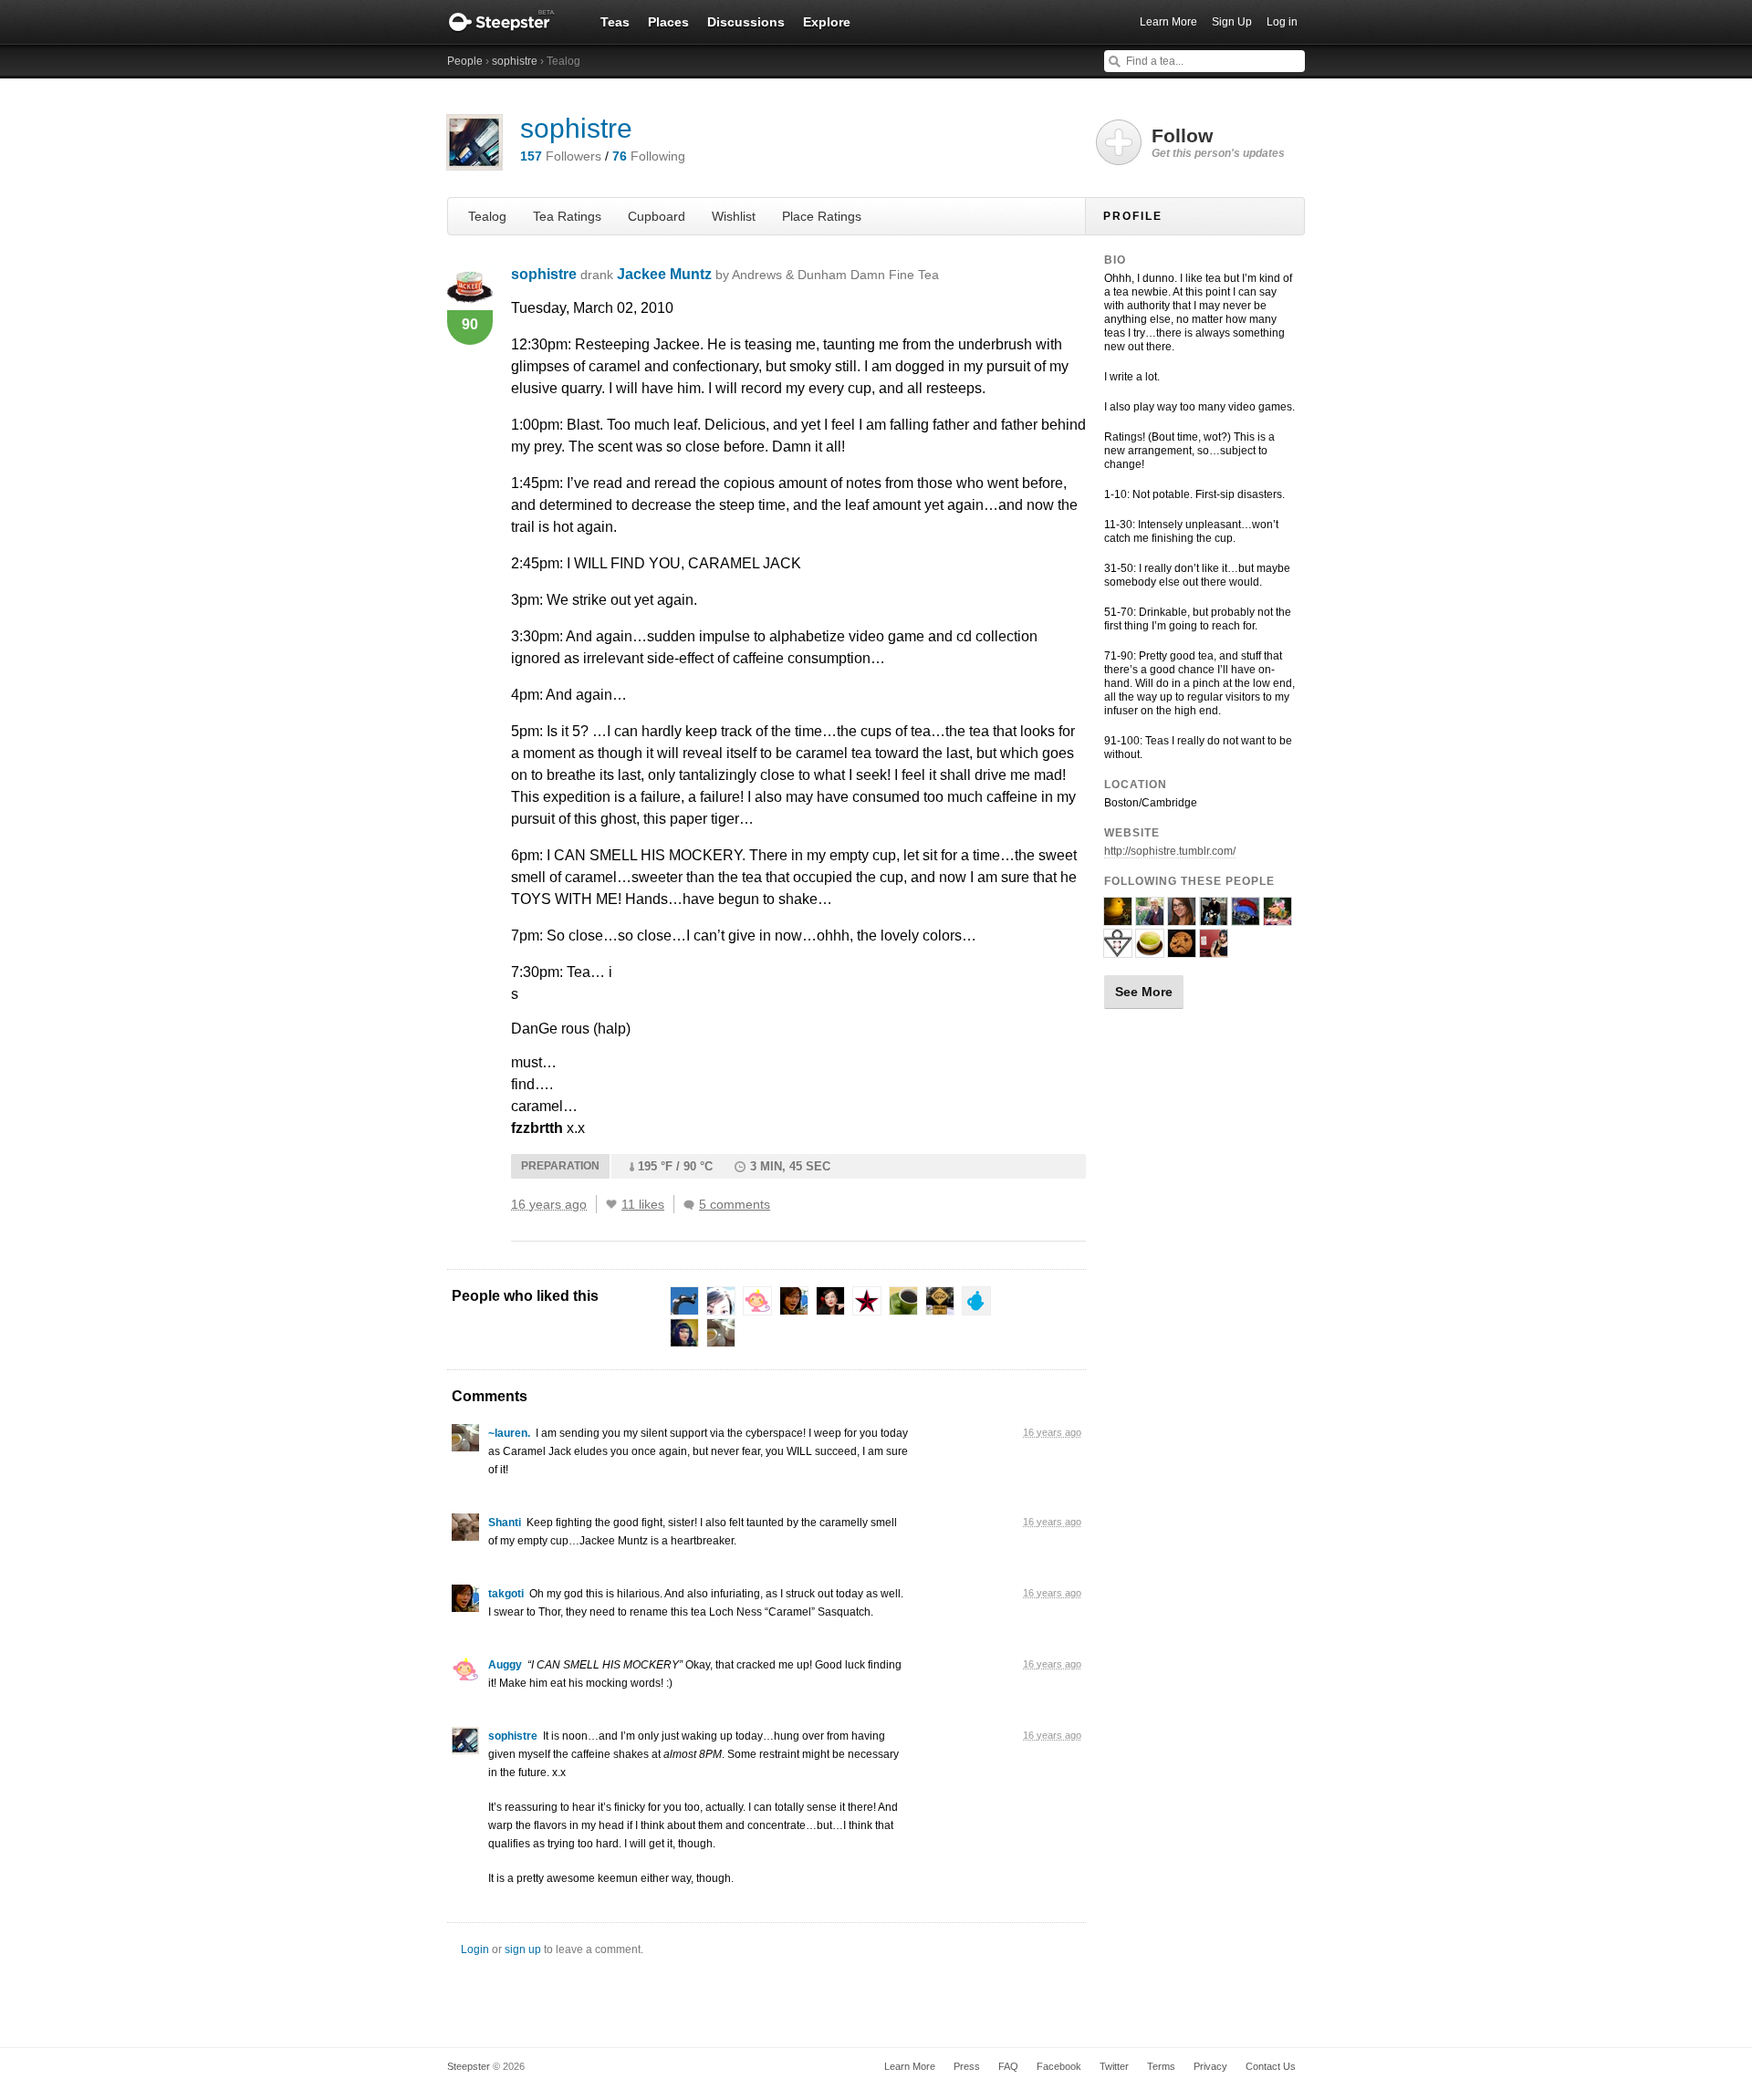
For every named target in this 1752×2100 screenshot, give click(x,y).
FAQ (1008, 2066)
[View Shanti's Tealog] (465, 1532)
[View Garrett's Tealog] (1214, 950)
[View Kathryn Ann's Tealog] (1118, 918)
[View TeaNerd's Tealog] (1277, 918)
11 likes (643, 1204)
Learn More (1168, 22)
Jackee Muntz (778, 274)
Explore (827, 22)
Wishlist (734, 216)
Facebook (1059, 2066)
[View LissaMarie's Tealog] (1182, 918)
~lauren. (509, 1433)
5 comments (735, 1204)
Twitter (1114, 2066)
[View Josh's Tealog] (1150, 950)
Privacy (1210, 2066)
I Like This (611, 1204)
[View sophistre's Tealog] (465, 1745)
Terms (1161, 2066)
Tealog (487, 216)
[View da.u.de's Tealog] (1118, 950)
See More (1144, 992)
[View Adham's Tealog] (1150, 918)
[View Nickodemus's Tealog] (1214, 918)
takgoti (506, 1594)
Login (475, 1949)
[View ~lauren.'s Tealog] (465, 1442)
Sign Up (1232, 22)
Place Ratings (822, 216)
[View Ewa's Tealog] (1246, 918)
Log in (1282, 22)
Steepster (511, 22)
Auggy (505, 1665)
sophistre (515, 61)
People (465, 61)
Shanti (505, 1523)
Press (967, 2066)
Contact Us (1271, 2066)
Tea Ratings (567, 216)
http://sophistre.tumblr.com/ (1170, 851)
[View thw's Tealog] (1182, 950)
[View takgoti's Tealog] (465, 1603)
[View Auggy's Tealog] (465, 1674)
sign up (523, 1949)
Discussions (746, 22)
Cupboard (657, 216)
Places (668, 22)
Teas (615, 22)
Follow (1218, 142)
